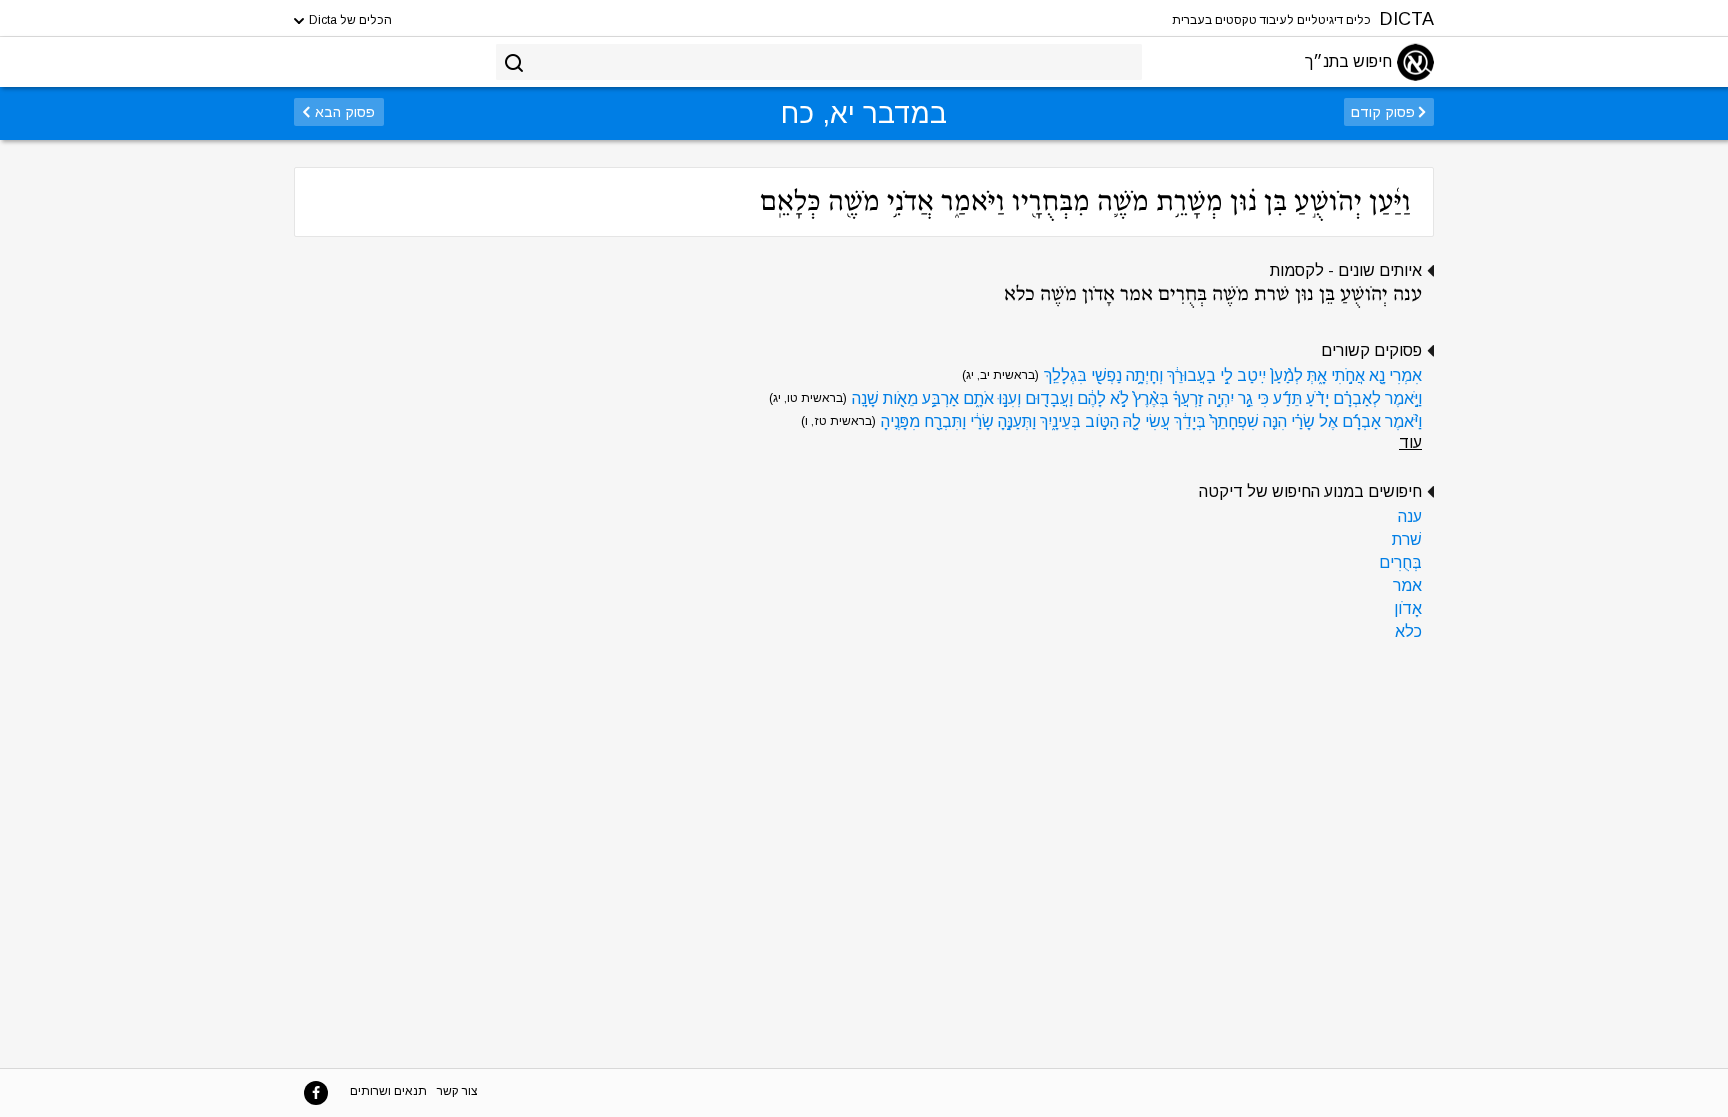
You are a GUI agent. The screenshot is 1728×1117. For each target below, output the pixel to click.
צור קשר (457, 1091)
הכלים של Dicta (349, 20)
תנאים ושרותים (388, 1091)
